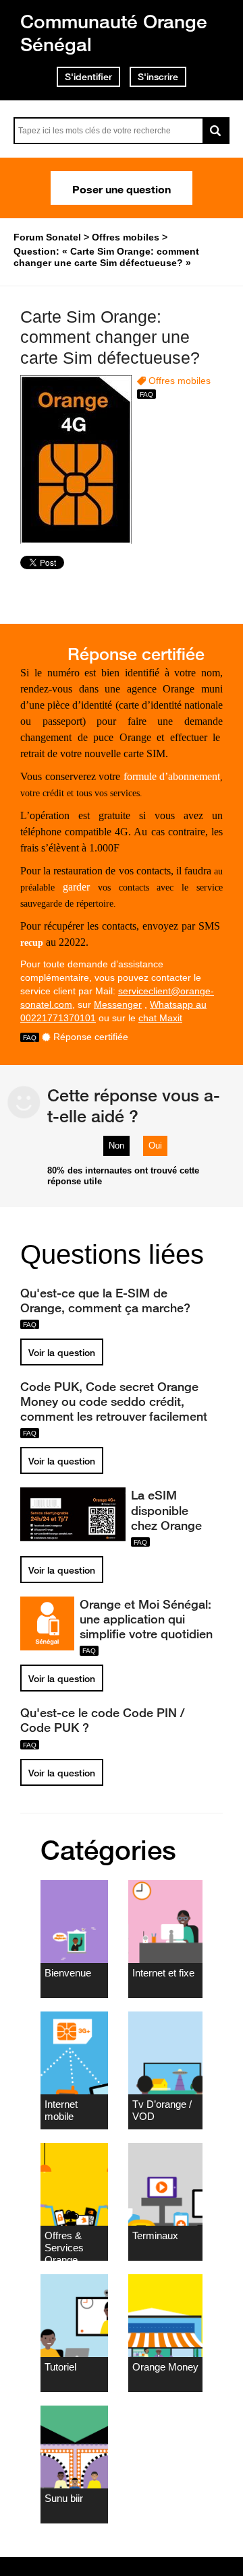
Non (116, 1146)
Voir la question (62, 1353)
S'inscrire (158, 77)
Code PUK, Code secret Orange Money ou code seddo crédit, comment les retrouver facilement (114, 1401)
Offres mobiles (180, 381)
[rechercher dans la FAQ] (216, 131)
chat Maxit (160, 1018)
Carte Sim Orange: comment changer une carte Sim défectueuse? (110, 337)
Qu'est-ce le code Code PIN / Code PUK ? (102, 1720)
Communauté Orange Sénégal (114, 33)
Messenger (118, 1004)
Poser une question (122, 188)
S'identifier (88, 77)
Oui (155, 1146)
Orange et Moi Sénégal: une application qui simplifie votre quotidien (146, 1619)
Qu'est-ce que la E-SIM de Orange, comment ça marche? (105, 1300)
